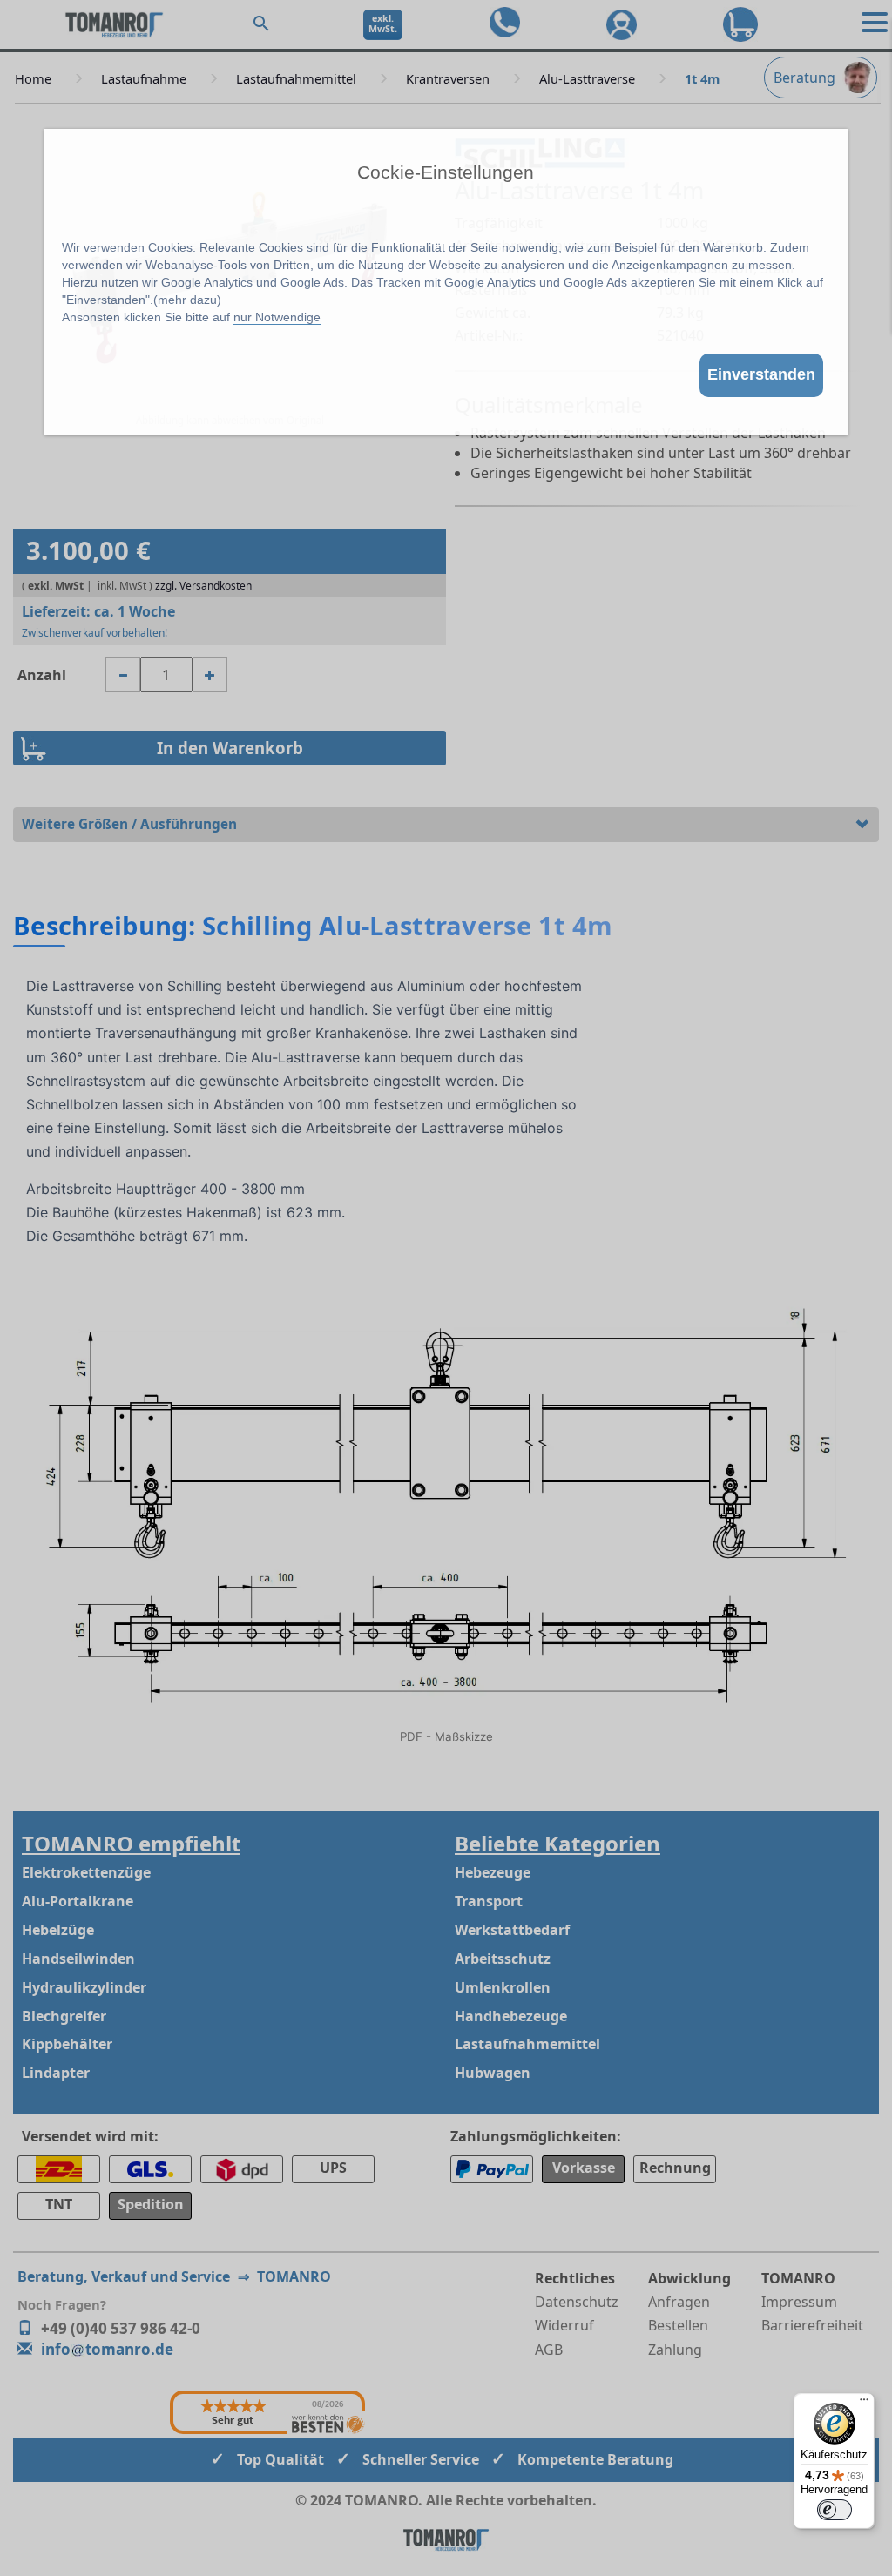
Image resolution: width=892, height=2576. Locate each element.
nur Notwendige (277, 317)
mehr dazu (187, 300)
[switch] (835, 2510)
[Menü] (864, 2404)
